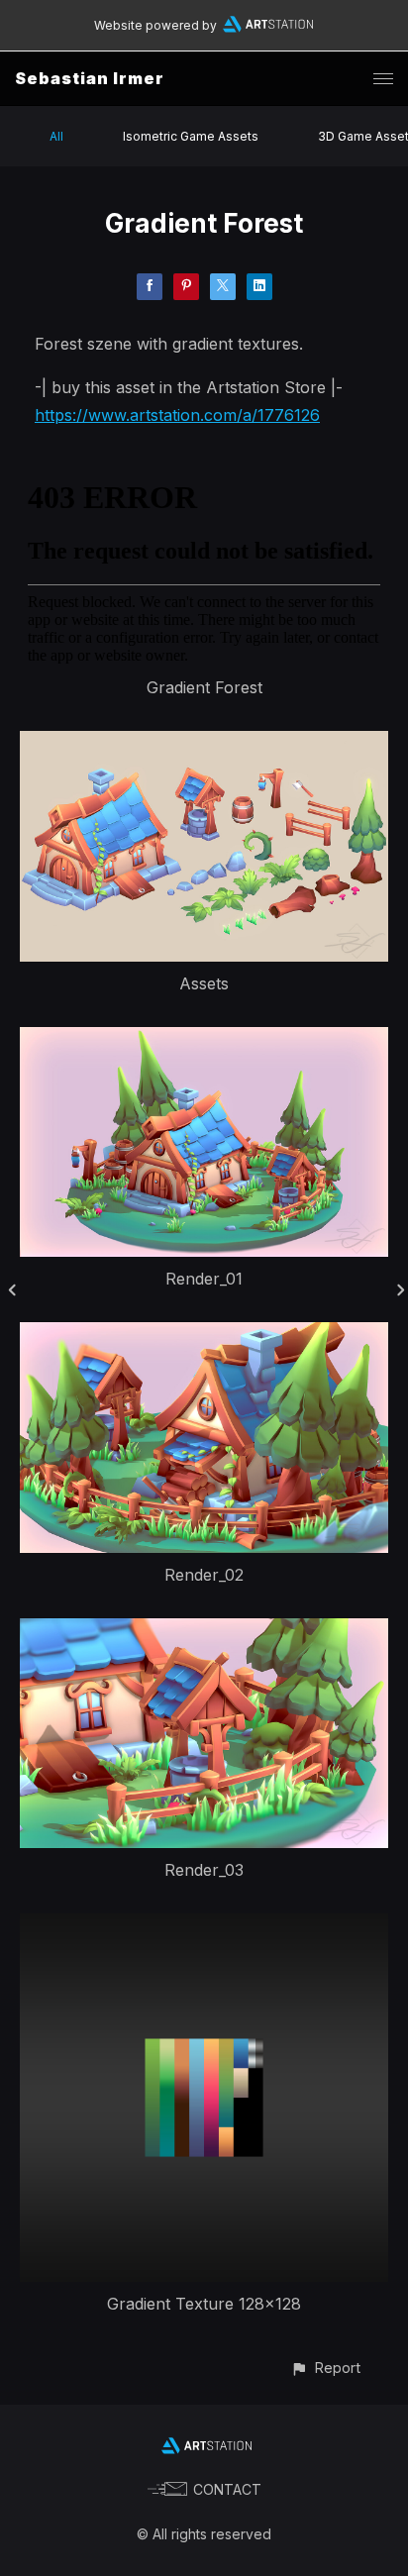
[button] (325, 2368)
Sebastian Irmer (90, 78)
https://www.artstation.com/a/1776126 (177, 415)
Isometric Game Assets (191, 136)
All (56, 136)
